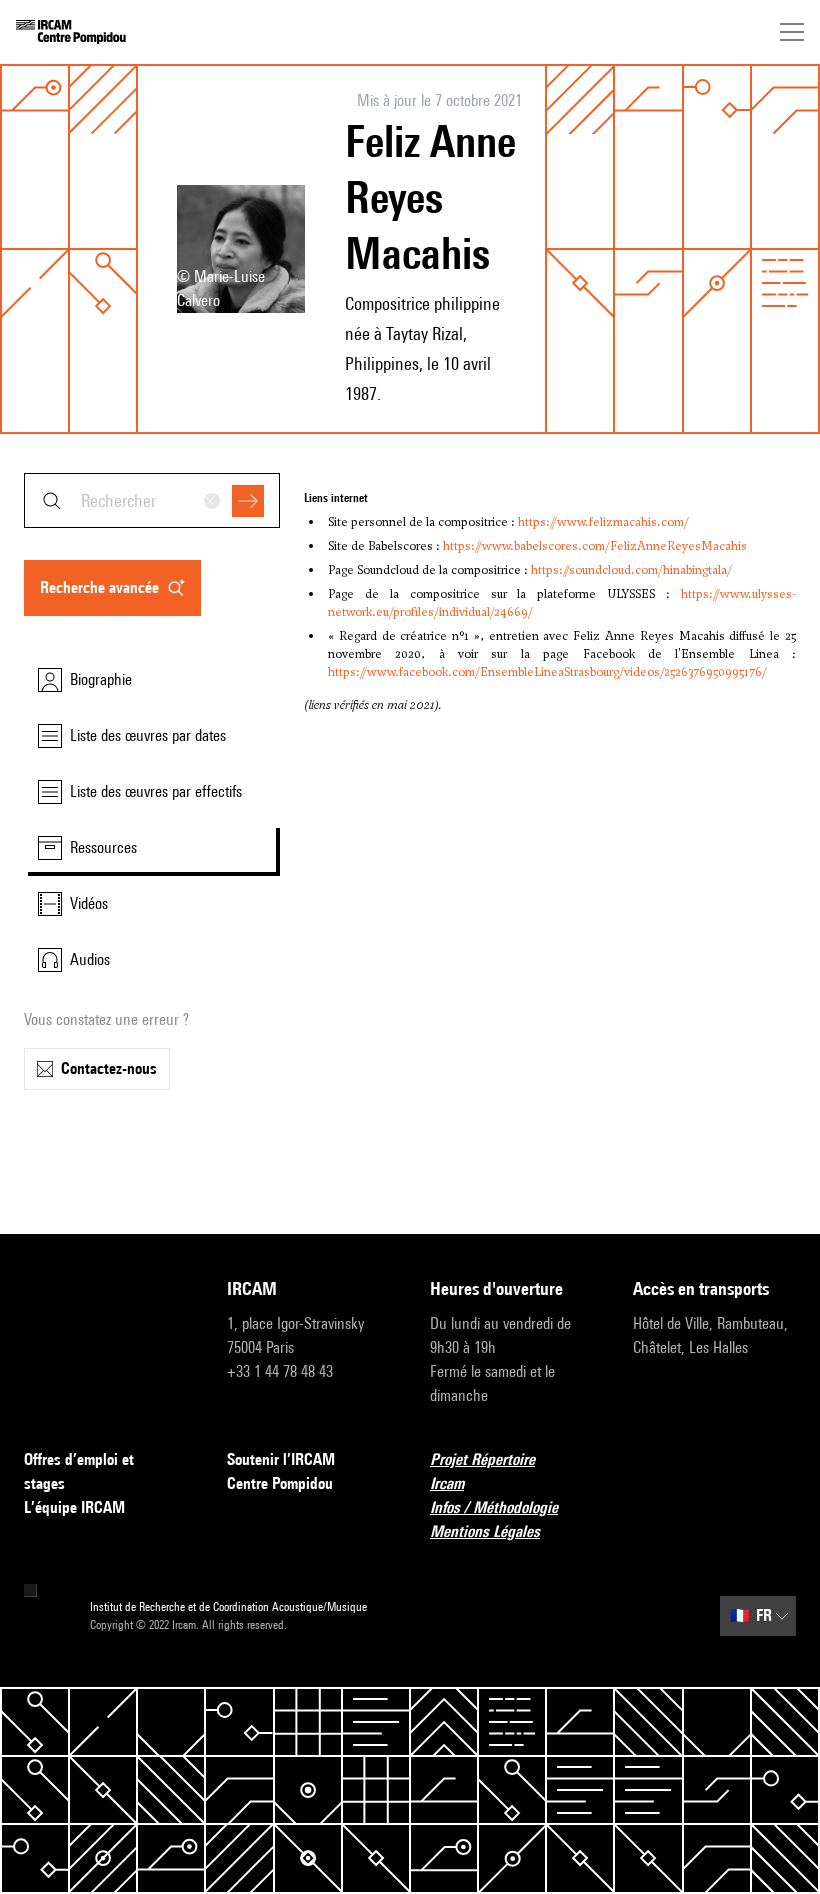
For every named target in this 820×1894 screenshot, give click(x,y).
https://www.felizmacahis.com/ (603, 522)
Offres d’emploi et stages (79, 1471)
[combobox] (152, 500)
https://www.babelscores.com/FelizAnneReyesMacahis (595, 546)
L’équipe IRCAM (74, 1507)
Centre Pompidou (280, 1483)
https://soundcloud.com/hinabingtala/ (631, 570)
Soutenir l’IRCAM (281, 1459)
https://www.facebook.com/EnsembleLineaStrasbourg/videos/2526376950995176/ (547, 672)
